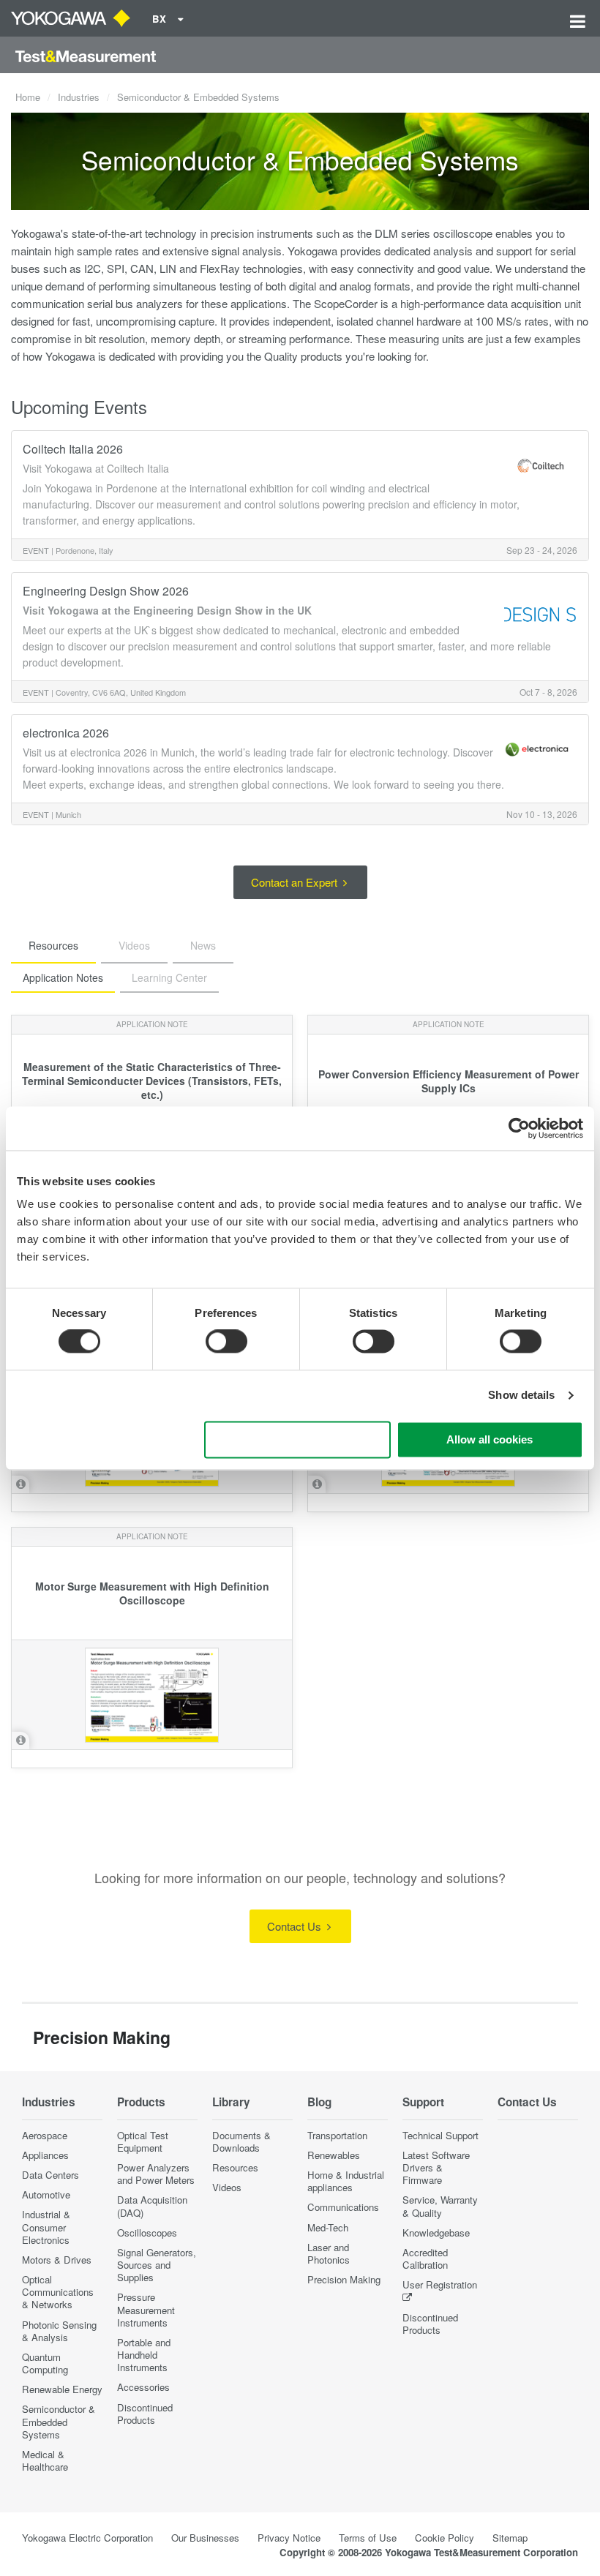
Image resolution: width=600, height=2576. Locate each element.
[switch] (226, 1342)
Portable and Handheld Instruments (144, 2355)
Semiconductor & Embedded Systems (59, 2421)
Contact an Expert (296, 882)
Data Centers (50, 2175)
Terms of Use (368, 2538)
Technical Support (440, 2135)
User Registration (440, 2284)
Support (423, 2102)
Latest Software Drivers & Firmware (436, 2167)
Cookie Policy (445, 2538)
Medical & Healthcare (45, 2460)
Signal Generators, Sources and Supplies (157, 2265)
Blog (319, 2102)
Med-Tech (328, 2227)
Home (28, 97)
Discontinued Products (145, 2414)
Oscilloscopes (147, 2233)
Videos (227, 2187)
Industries (79, 97)
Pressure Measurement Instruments (146, 2309)
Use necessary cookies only (297, 1439)
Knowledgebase (436, 2233)
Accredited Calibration (425, 2258)
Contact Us (296, 1926)
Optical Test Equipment (143, 2141)
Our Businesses (205, 2538)
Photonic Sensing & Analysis (59, 2331)
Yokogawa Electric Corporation (87, 2538)
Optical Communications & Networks (58, 2292)
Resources (235, 2167)
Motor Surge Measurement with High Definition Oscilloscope (152, 1593)
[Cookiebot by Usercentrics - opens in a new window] (519, 1128)
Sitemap (510, 2538)
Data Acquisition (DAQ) (152, 2206)
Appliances (45, 2155)
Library (231, 2102)
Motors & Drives (57, 2260)
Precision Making (344, 2279)
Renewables (334, 2155)
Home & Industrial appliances (346, 2181)
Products (141, 2102)
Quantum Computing (45, 2363)
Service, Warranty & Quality (440, 2206)
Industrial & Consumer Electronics (46, 2227)
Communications (343, 2207)
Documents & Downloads (241, 2141)
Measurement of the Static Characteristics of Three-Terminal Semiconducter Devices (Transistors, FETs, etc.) (152, 1081)
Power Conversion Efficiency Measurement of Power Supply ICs (449, 1081)
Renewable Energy (62, 2389)
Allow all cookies (490, 1439)
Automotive (46, 2194)
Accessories (143, 2387)
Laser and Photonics (329, 2253)
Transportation (337, 2135)
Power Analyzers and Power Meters (156, 2174)
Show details (521, 1396)
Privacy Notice (289, 2538)
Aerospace (45, 2135)
